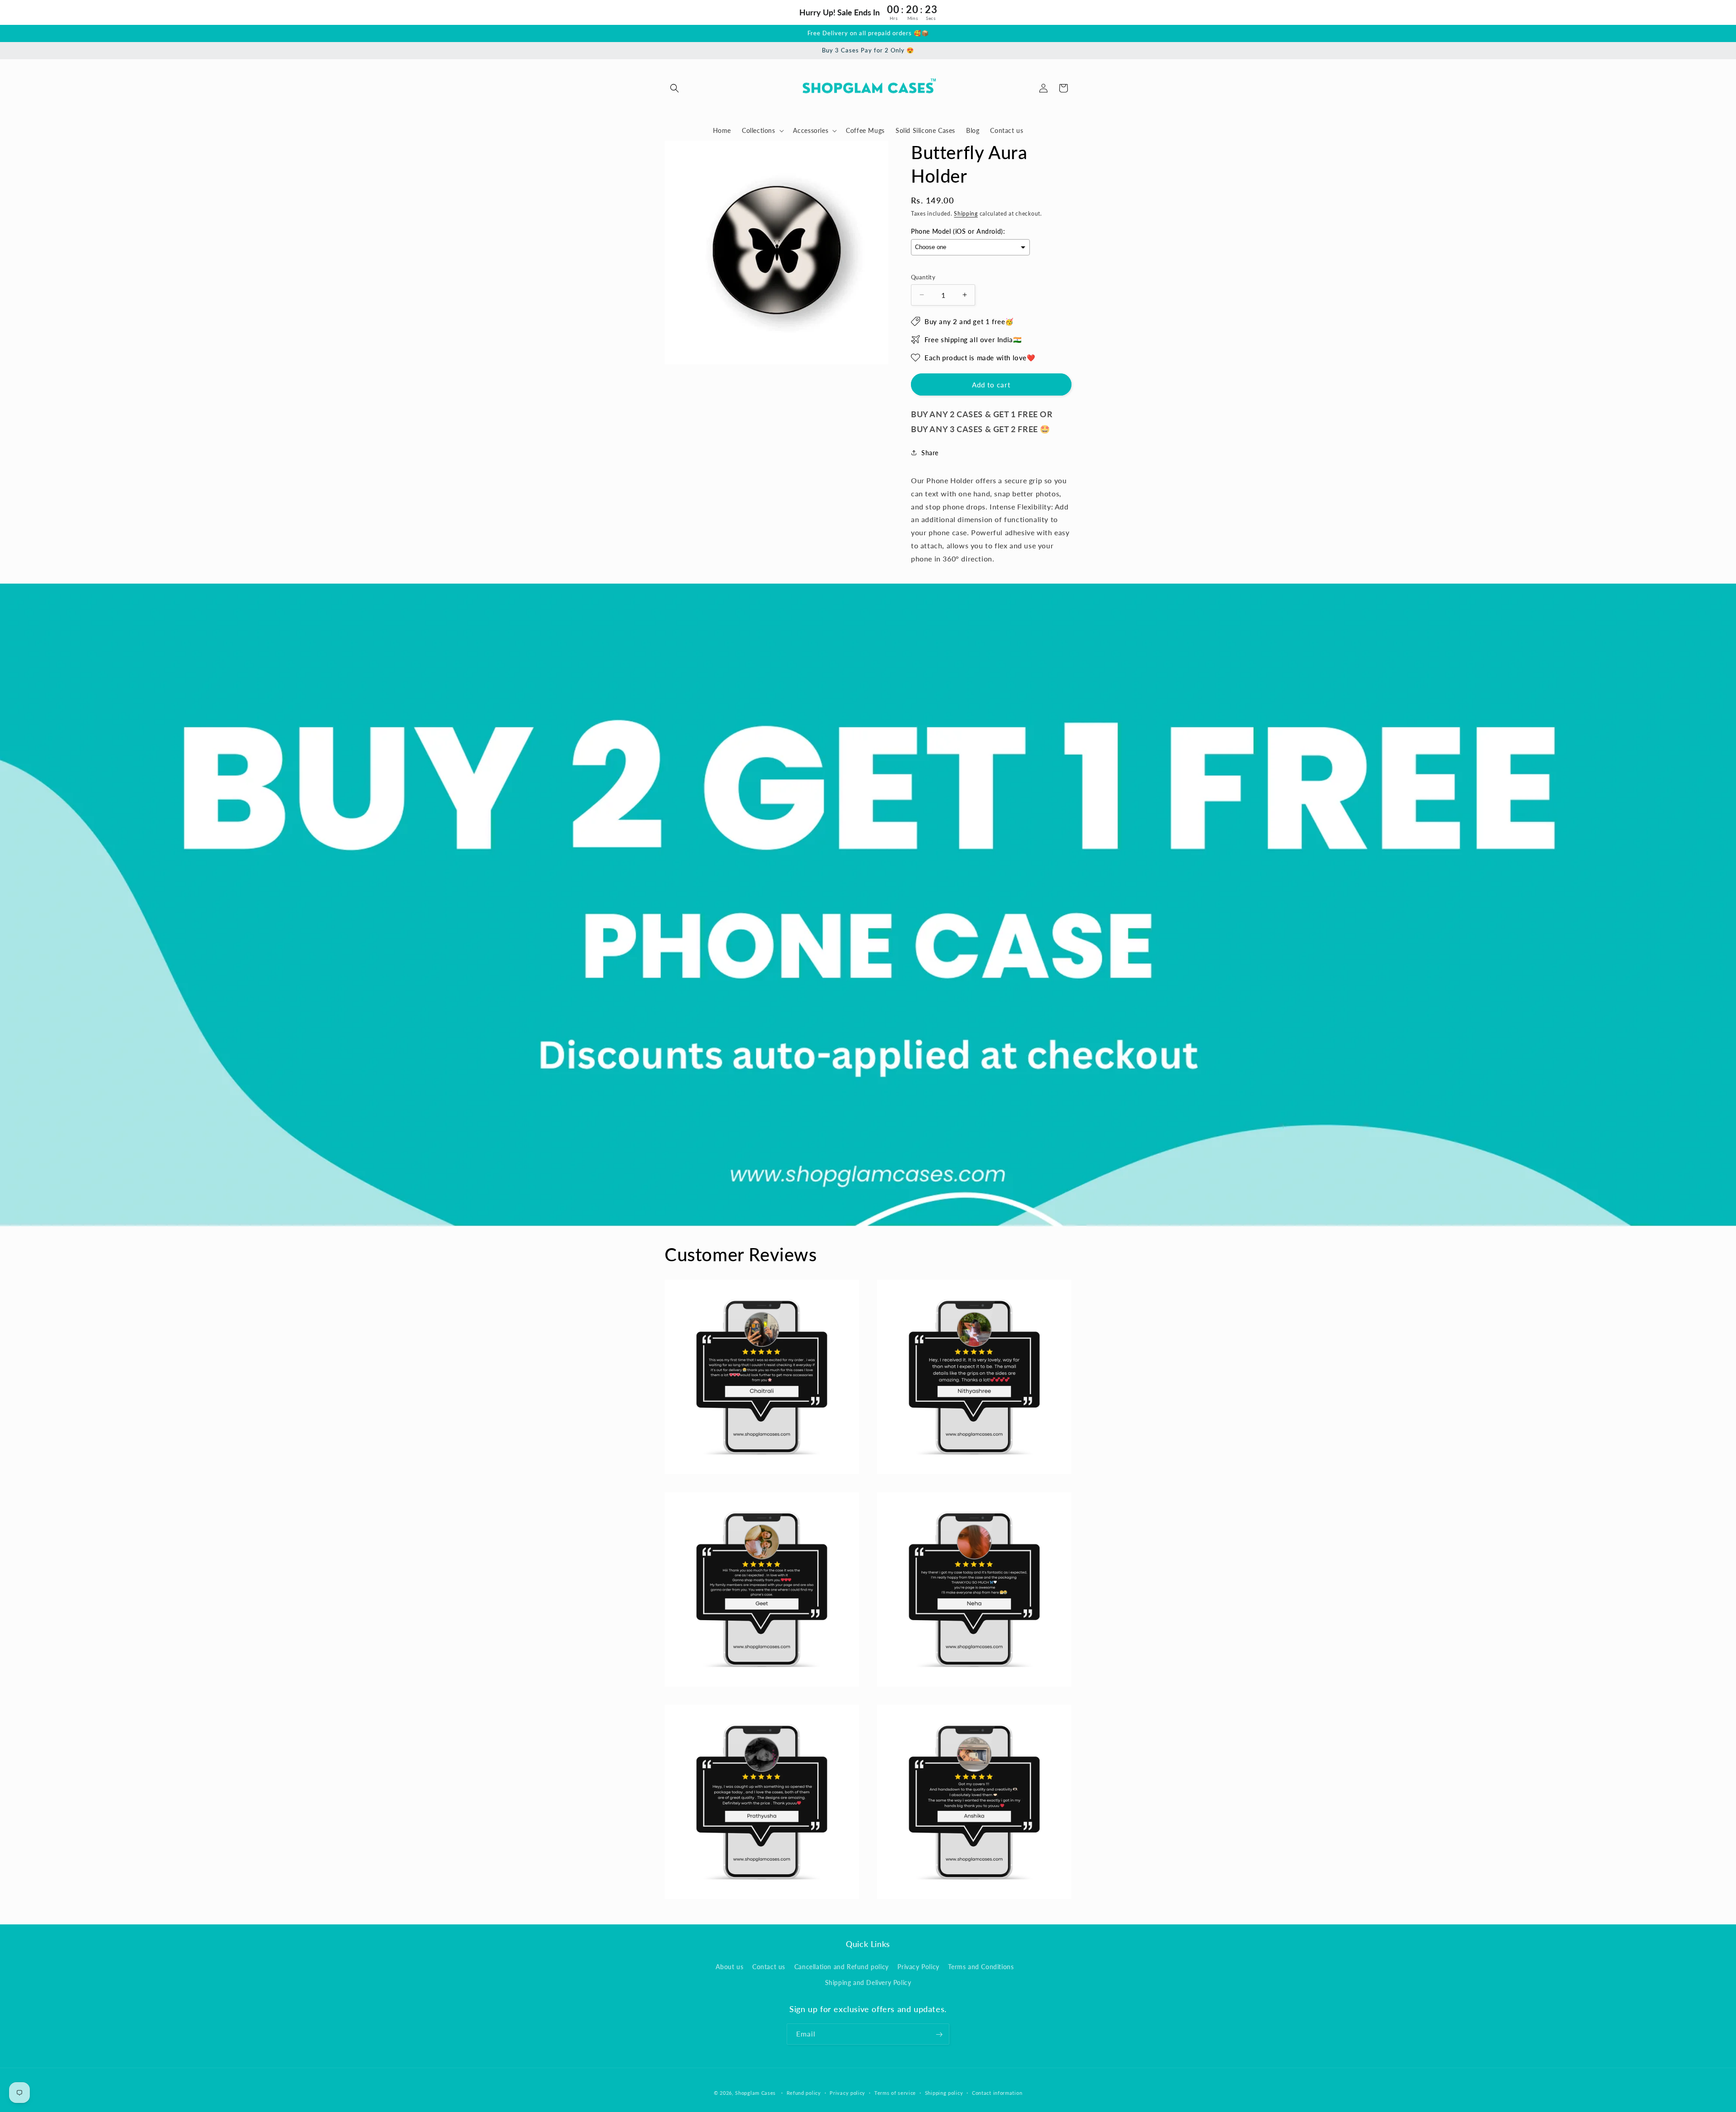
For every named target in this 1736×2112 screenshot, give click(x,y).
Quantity (923, 277)
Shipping (966, 214)
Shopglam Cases (755, 2093)
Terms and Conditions (981, 1967)
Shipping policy (944, 2092)
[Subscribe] (939, 2034)
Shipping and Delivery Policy (868, 1982)
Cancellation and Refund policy (842, 1967)
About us (730, 1967)
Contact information (997, 2092)
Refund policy (804, 2092)
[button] (675, 88)
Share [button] (930, 453)
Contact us (769, 1967)
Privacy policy (847, 2092)
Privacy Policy (918, 1967)
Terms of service (895, 2092)
